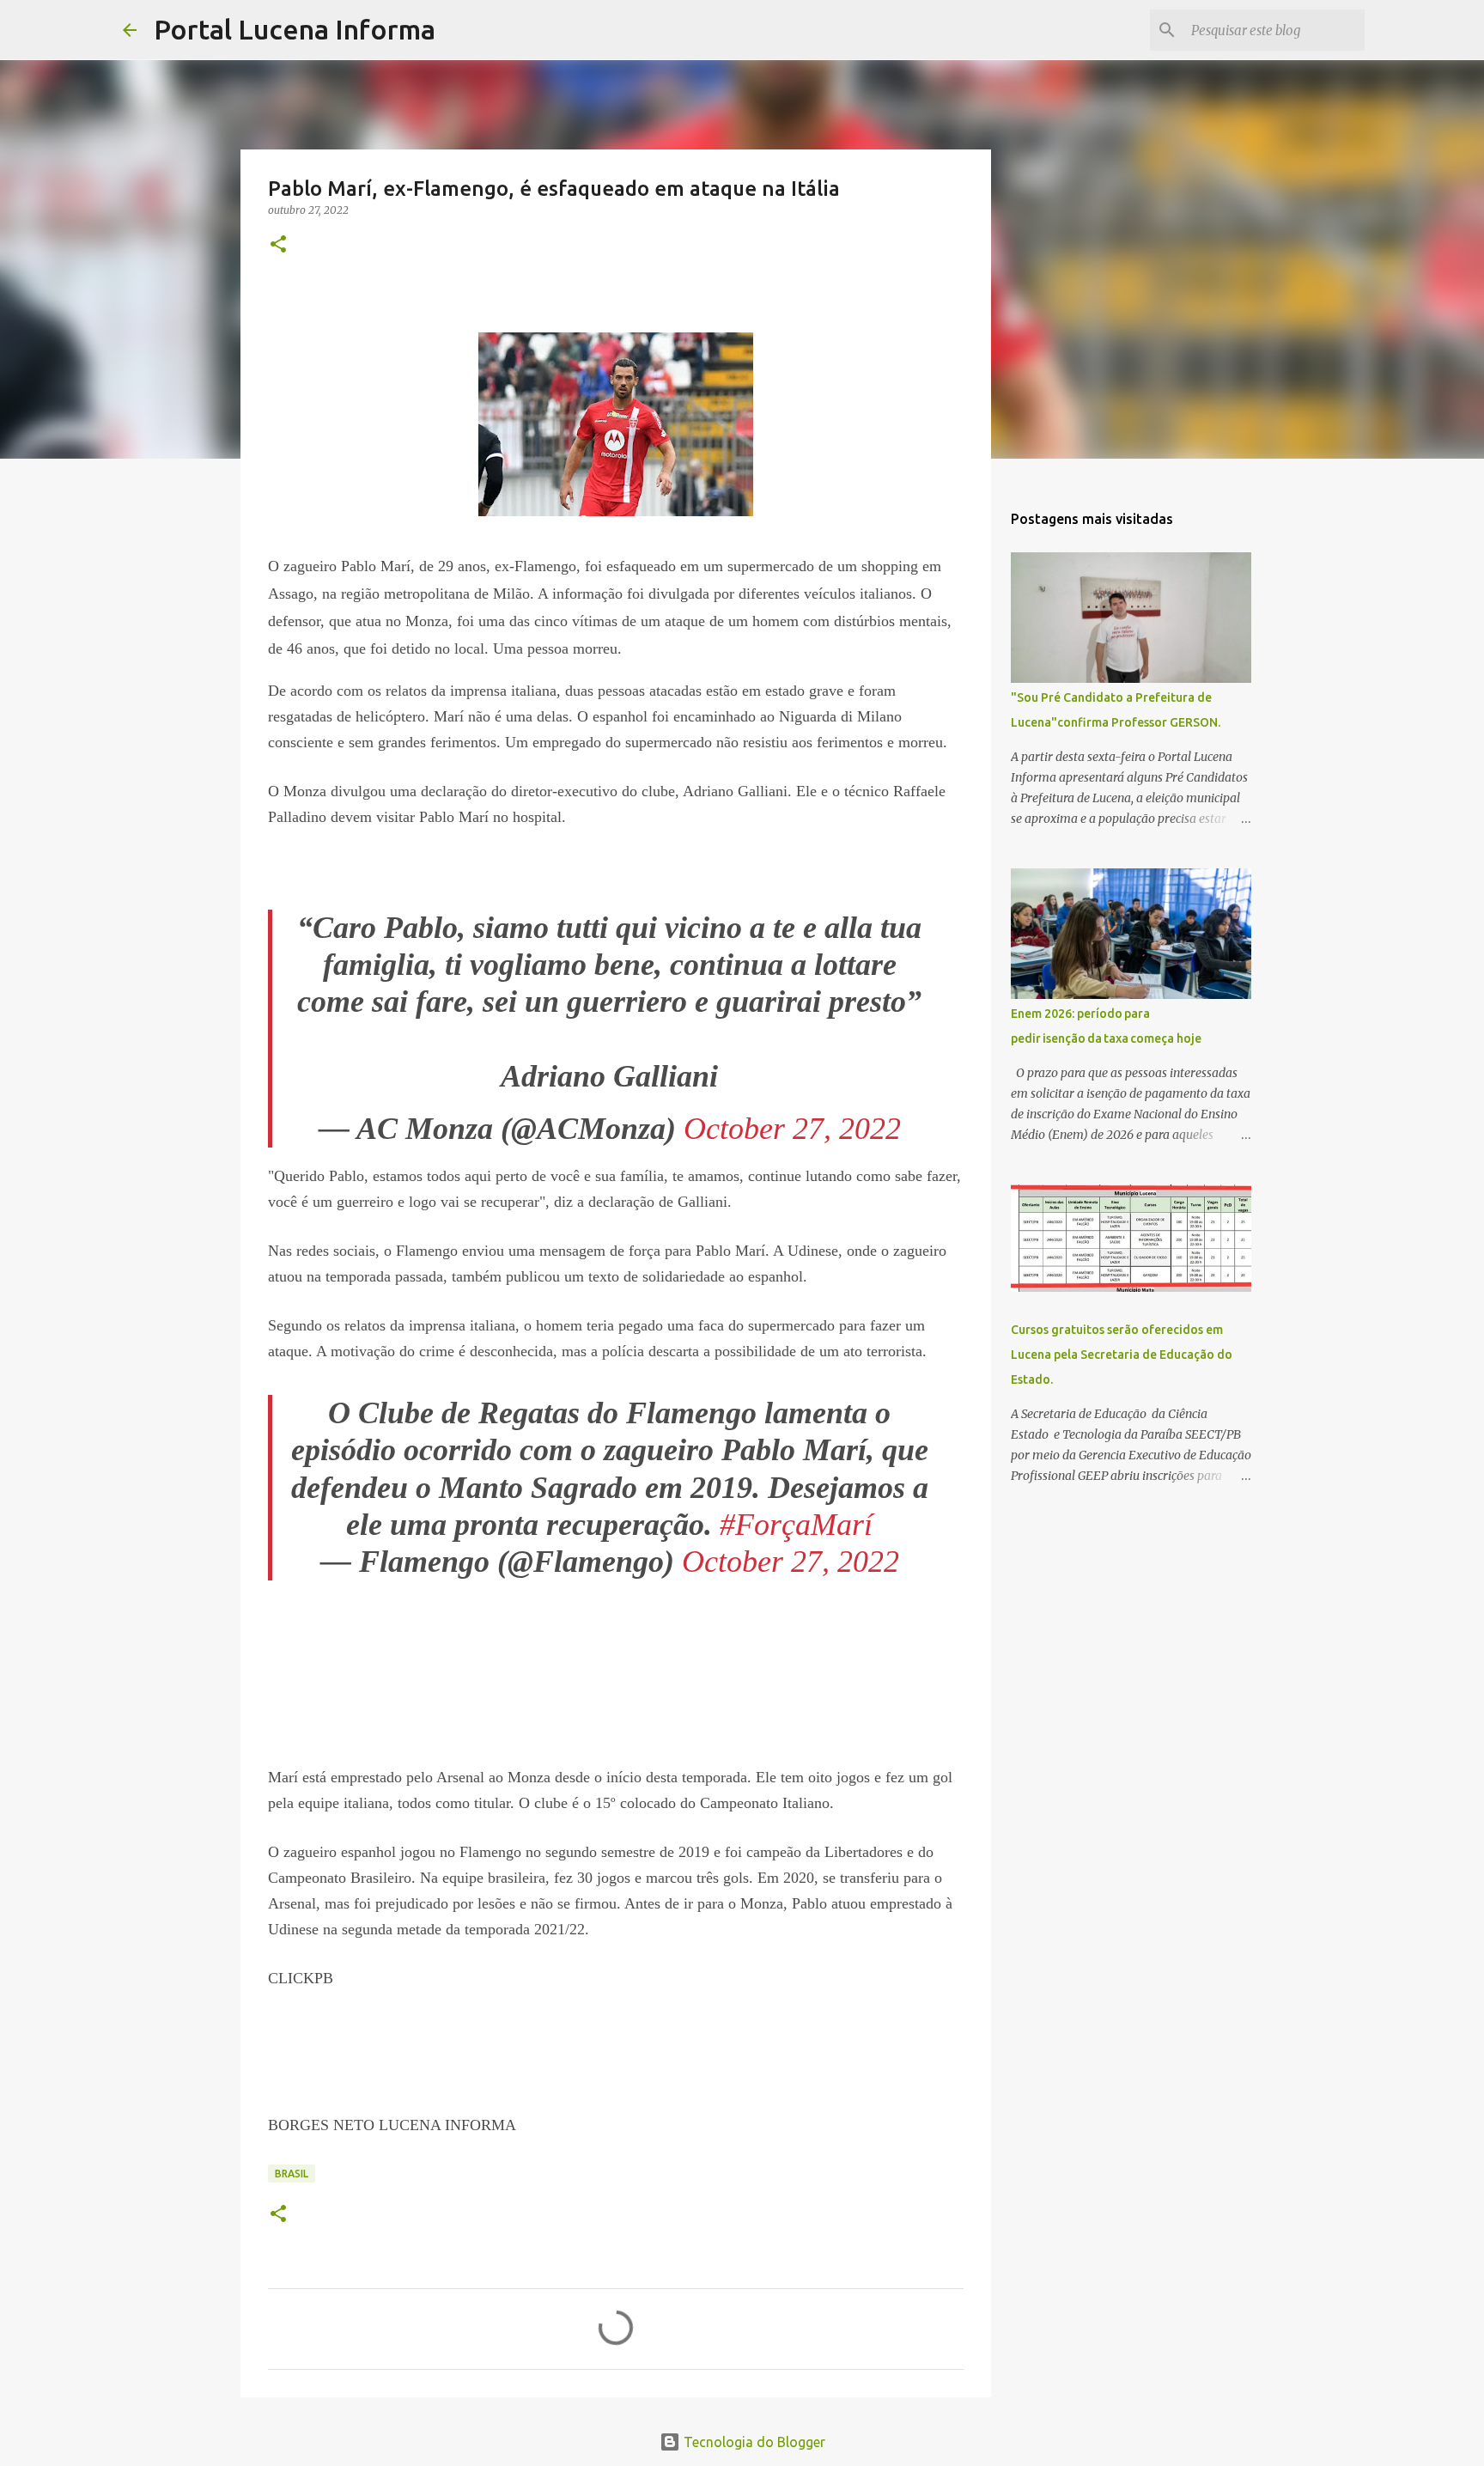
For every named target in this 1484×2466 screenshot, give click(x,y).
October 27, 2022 (792, 1129)
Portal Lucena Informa (295, 29)
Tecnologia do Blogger (753, 2442)
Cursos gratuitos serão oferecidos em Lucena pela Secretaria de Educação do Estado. (1122, 1355)
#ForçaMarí (796, 1525)
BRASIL (292, 2174)
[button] (278, 245)
